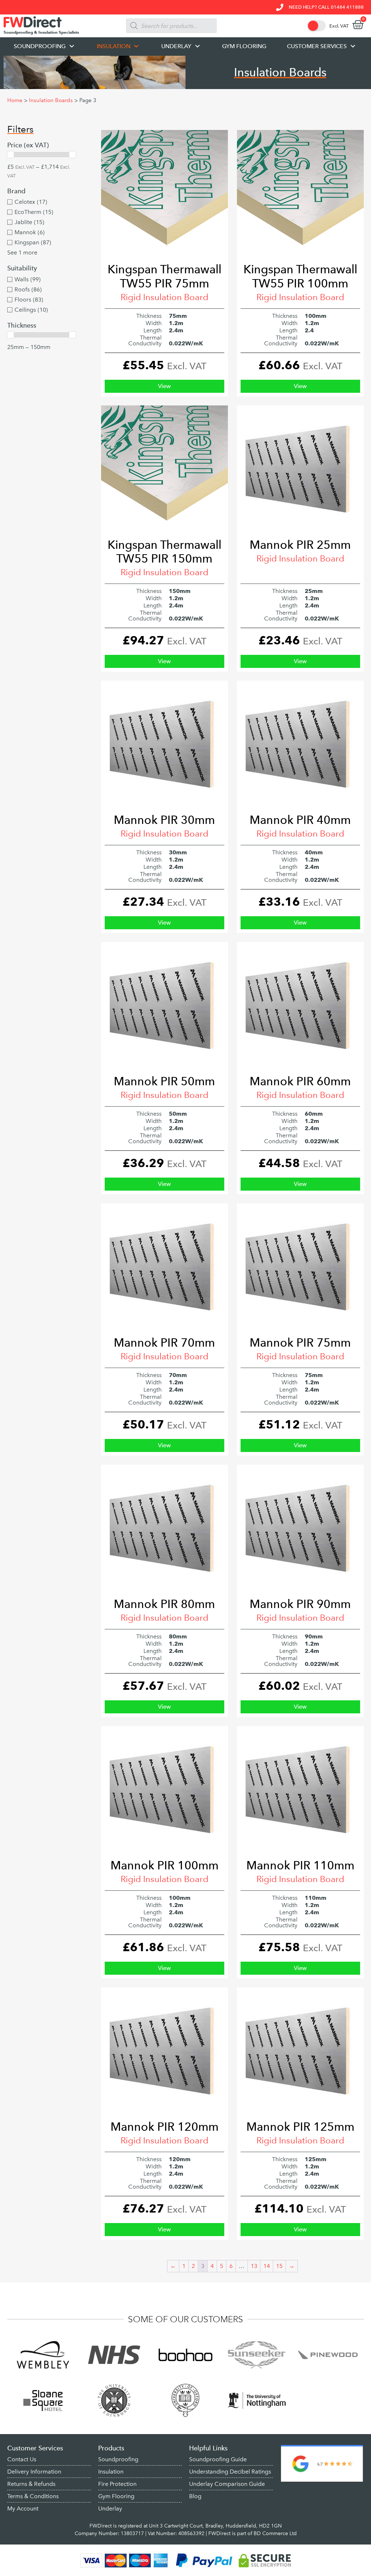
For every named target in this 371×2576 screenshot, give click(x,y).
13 (254, 2266)
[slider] (11, 155)
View (164, 386)
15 (279, 2266)
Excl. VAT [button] (339, 26)
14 (267, 2266)
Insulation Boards (51, 100)
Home (15, 100)
